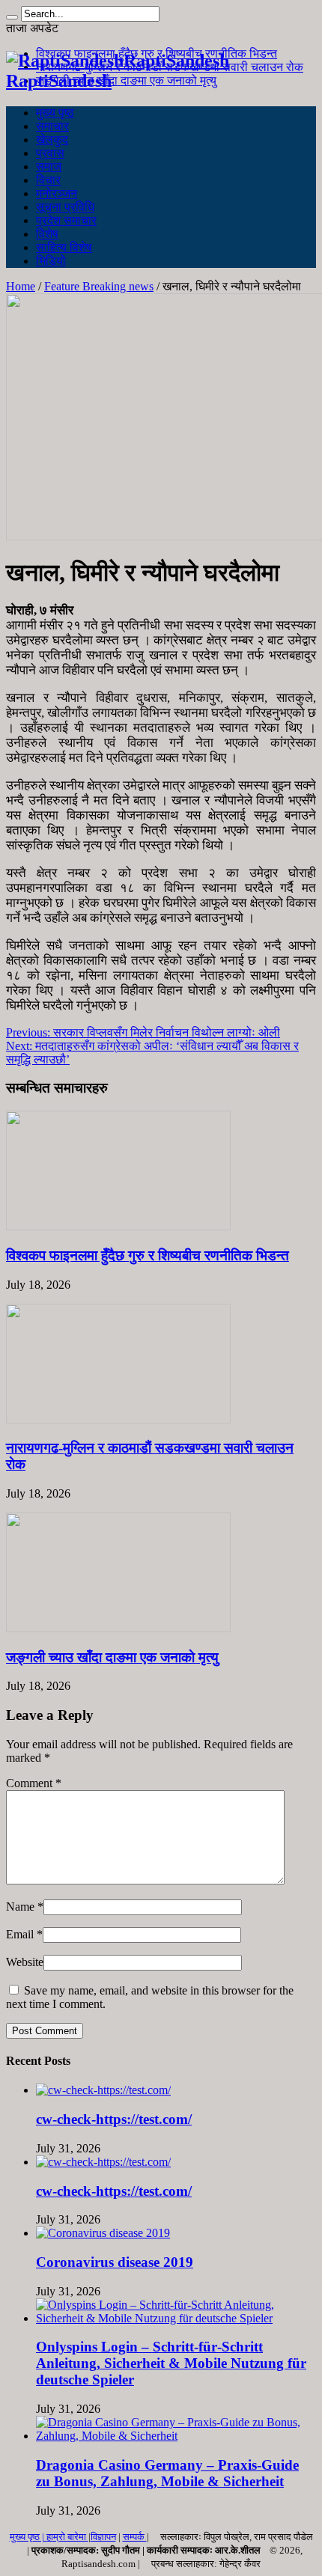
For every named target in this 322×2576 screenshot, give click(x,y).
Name (20, 1907)
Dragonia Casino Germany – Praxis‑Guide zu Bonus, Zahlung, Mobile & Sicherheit (167, 2473)
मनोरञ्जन (57, 193)
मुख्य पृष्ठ (55, 113)
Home (21, 286)
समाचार (52, 126)
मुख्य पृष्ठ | (28, 2537)
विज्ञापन (103, 2537)
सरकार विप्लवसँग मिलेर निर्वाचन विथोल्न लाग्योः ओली (143, 1032)
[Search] (12, 17)
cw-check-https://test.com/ (114, 2119)
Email (20, 1934)
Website (25, 1962)
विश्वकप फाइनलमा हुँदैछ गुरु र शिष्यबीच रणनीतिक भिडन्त (148, 1255)
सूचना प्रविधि (65, 207)
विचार (48, 180)
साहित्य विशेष (64, 247)
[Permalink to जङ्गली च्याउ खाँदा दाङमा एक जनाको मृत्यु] (118, 1628)
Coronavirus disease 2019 (115, 2262)
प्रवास (50, 153)
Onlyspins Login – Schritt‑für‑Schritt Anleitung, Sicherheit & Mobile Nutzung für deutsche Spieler (171, 2363)
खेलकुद (52, 140)
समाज (49, 167)
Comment (34, 1783)
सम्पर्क (135, 2537)
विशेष (47, 234)
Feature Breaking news (99, 286)
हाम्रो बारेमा (67, 2537)
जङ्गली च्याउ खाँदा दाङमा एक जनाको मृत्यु (126, 80)
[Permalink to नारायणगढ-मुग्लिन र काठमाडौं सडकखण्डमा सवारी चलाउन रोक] (118, 1419)
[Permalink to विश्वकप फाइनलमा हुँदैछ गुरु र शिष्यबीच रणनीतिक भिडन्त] (118, 1226)
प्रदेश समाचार (66, 220)
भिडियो (51, 261)
